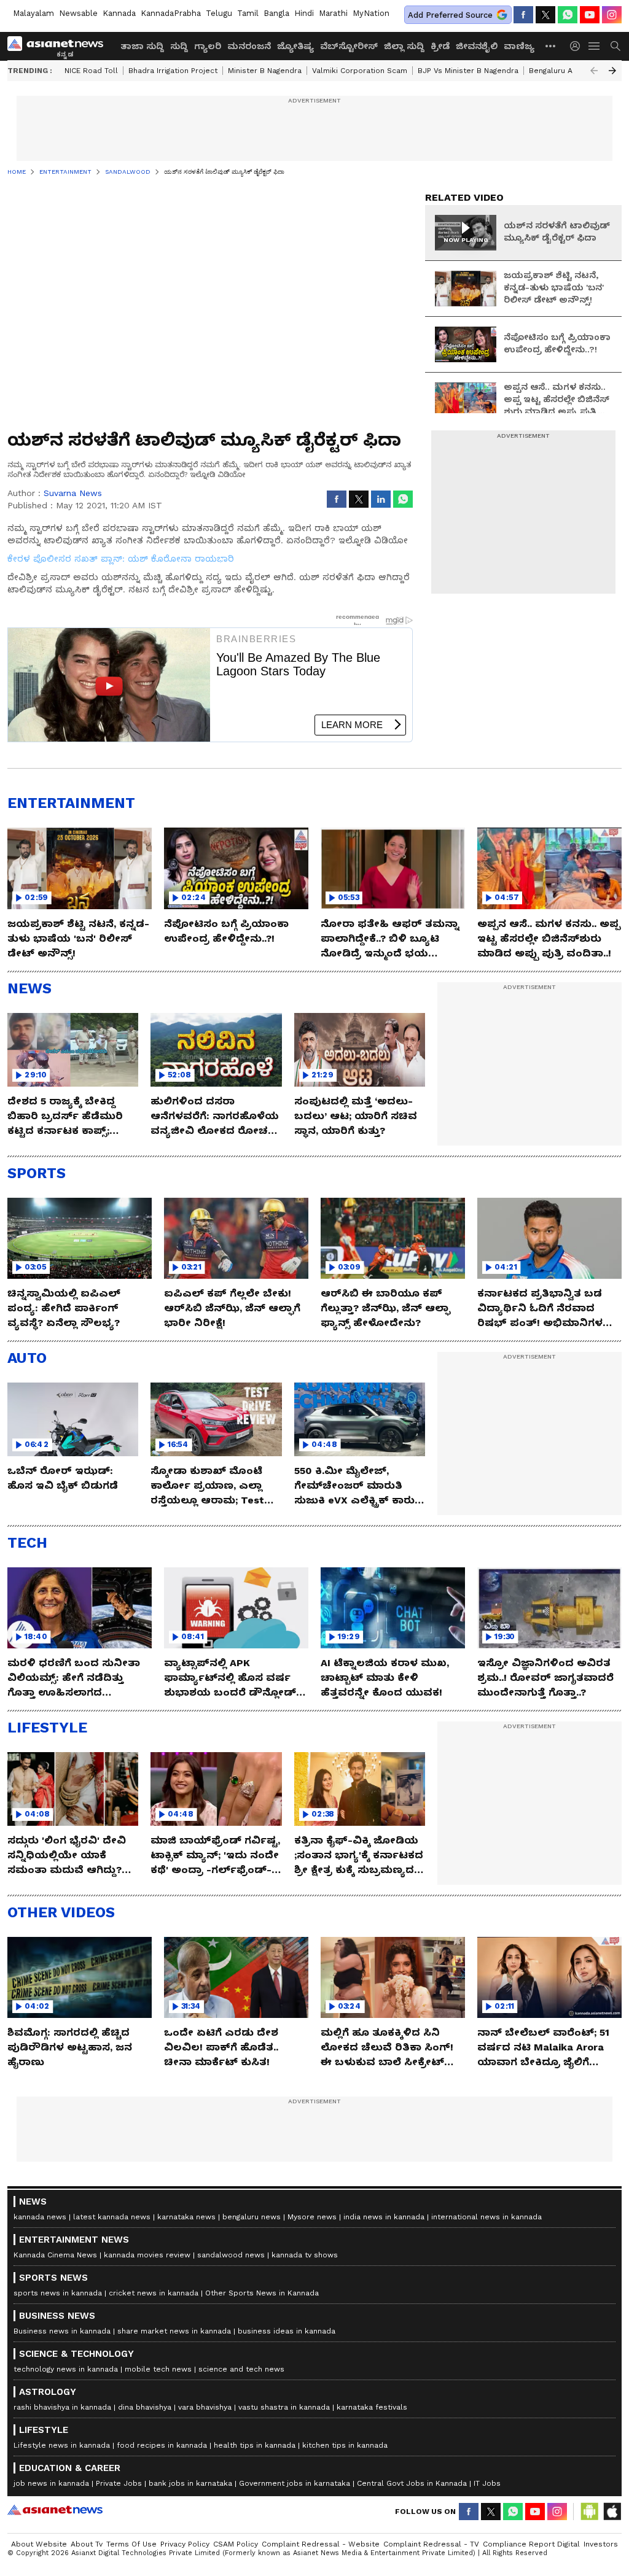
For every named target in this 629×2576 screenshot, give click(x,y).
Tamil (248, 13)
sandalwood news (231, 2255)
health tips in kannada (255, 2445)
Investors (601, 2544)
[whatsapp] (568, 15)
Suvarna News (73, 493)
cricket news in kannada (154, 2293)
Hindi (304, 13)
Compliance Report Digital (531, 2544)
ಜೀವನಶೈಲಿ (477, 46)
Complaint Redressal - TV (431, 2544)
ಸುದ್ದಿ (179, 46)
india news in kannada (384, 2217)
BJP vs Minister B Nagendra (468, 71)
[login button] (578, 46)
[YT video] (590, 15)
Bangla (276, 13)
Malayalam (33, 13)
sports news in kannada (58, 2293)
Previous (594, 71)
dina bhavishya (145, 2407)
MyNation (371, 13)
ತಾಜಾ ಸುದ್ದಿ (142, 46)
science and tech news (241, 2369)
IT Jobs (487, 2483)
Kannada (119, 13)
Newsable (78, 13)
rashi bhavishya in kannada (62, 2407)
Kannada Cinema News (55, 2255)
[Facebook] (523, 15)
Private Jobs (119, 2483)
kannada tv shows (305, 2255)
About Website (39, 2544)
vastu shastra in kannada (284, 2407)
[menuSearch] (615, 46)
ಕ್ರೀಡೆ (440, 46)
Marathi (333, 13)
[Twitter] (545, 15)
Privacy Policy (185, 2544)
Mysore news (312, 2217)
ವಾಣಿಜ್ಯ (519, 46)
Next (612, 71)
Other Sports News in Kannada (262, 2293)
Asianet (55, 2510)
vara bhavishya (205, 2407)
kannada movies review (147, 2255)
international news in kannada (486, 2217)
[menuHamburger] (595, 46)
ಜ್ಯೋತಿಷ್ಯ (295, 46)
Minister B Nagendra (265, 71)
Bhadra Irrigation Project (173, 71)
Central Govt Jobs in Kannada (412, 2483)
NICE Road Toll (91, 71)
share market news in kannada (174, 2331)
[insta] (612, 15)
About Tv (87, 2544)
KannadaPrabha (171, 13)
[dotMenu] (551, 46)
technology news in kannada (66, 2369)
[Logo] (60, 46)
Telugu (219, 13)
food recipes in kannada (162, 2445)
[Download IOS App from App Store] (612, 2512)
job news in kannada (51, 2483)
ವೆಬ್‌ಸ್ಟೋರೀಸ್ (349, 46)
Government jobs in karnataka (295, 2483)
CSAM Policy (236, 2544)
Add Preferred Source (450, 15)
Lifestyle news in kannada (62, 2445)
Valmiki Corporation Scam (360, 71)
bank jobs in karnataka (190, 2483)
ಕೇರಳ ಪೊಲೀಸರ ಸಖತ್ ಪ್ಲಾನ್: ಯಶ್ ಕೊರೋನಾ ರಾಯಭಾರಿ (121, 559)
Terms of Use (131, 2544)
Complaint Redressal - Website (321, 2544)
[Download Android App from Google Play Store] (590, 2512)
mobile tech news (158, 2369)
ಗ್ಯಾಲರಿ (208, 46)
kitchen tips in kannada (345, 2445)
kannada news (40, 2217)
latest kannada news (112, 2217)
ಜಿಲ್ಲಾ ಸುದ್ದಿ (404, 46)
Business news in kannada (62, 2331)
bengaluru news (252, 2217)
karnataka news (186, 2217)
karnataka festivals (372, 2407)
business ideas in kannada (287, 2331)
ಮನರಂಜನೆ (249, 46)
